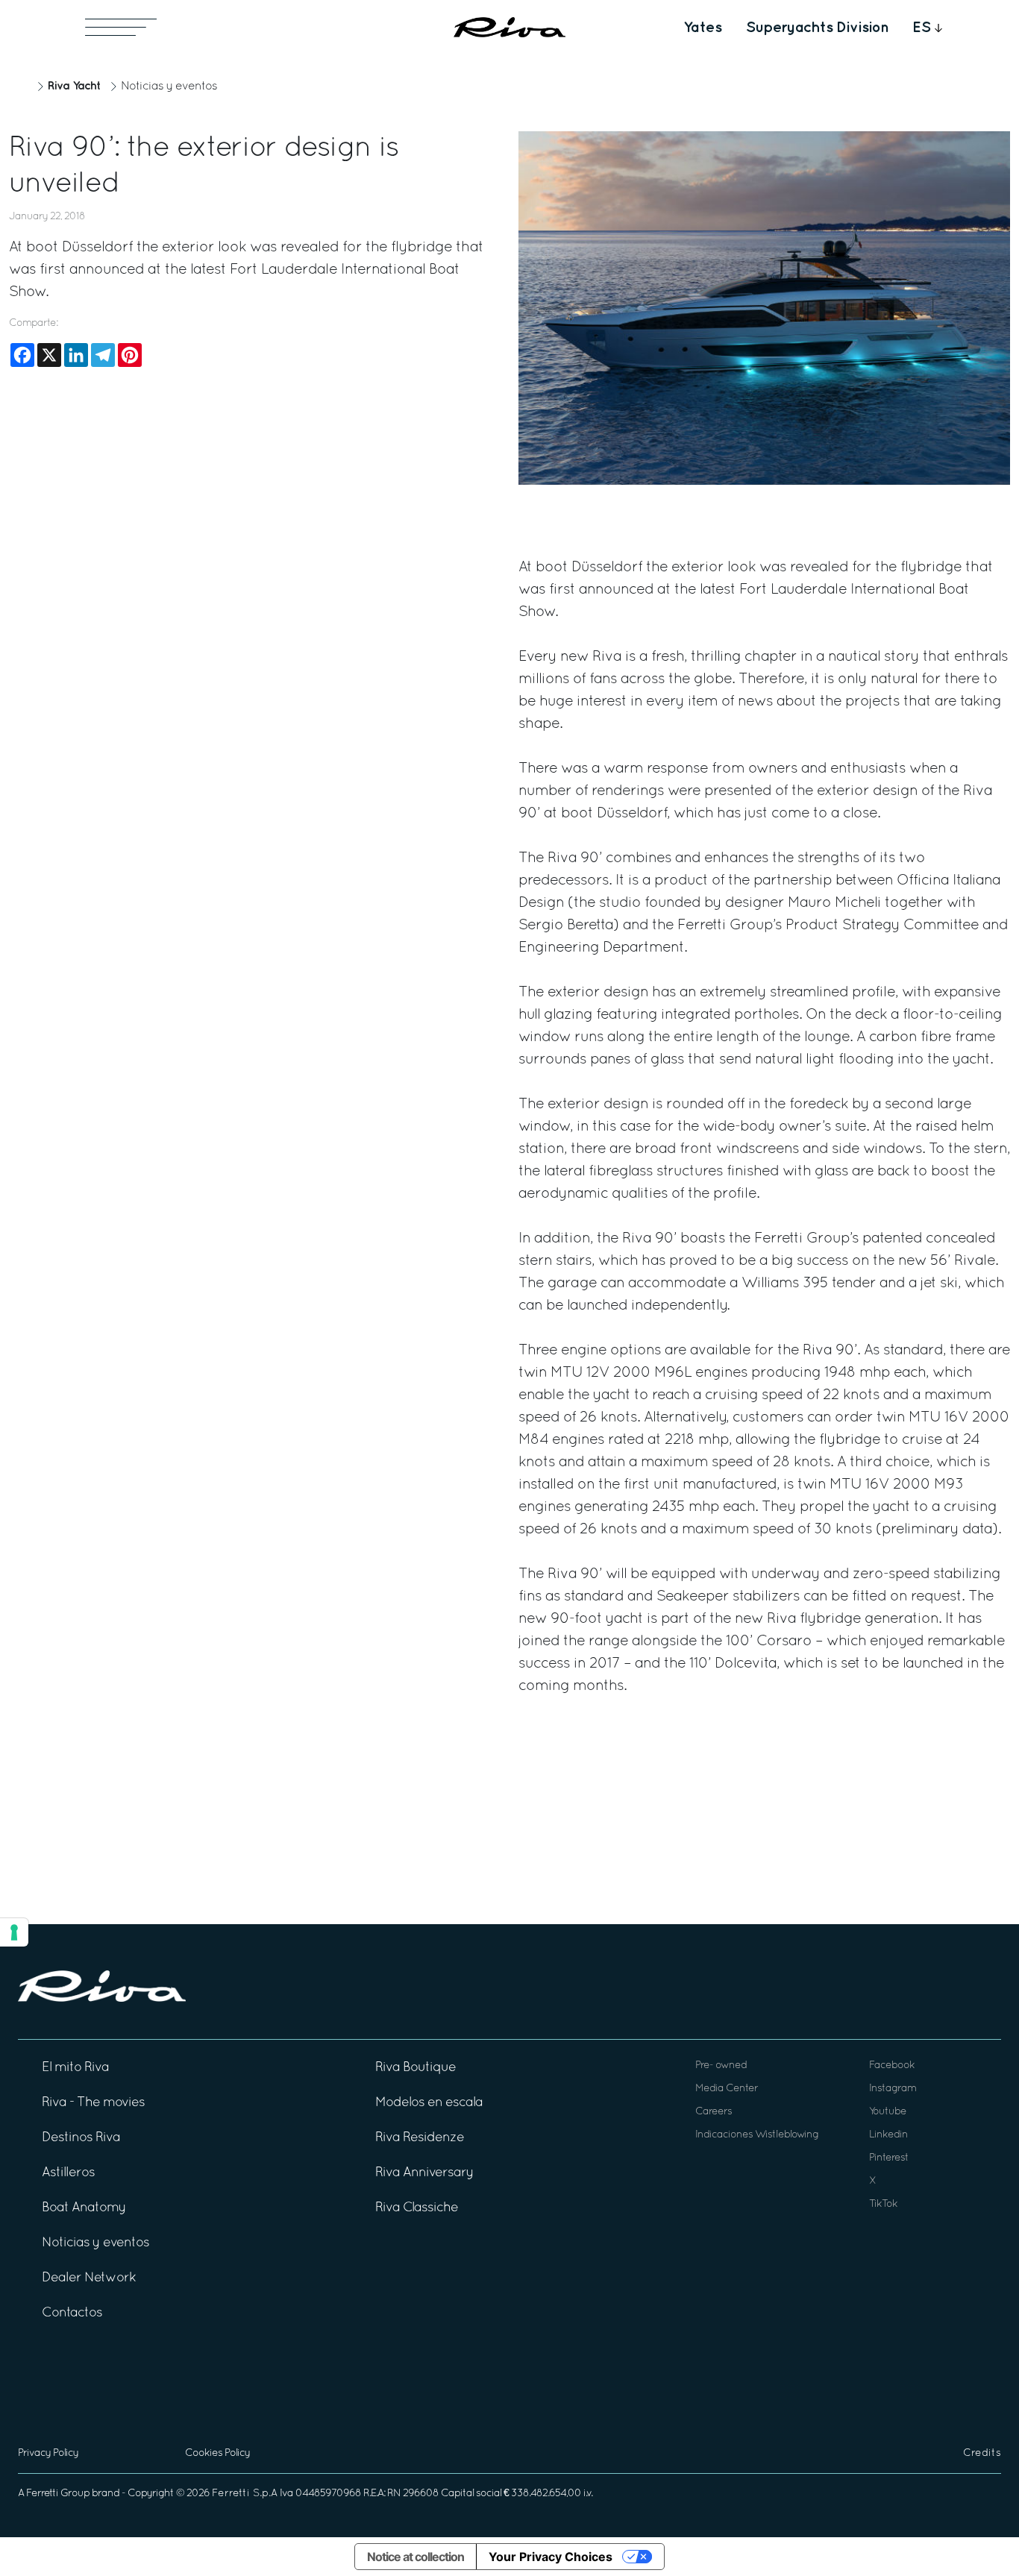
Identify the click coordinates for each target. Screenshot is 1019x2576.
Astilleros (68, 2173)
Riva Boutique (416, 2068)
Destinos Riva (81, 2138)
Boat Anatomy (84, 2208)
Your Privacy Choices (551, 2557)
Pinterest (889, 2158)
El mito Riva (75, 2068)
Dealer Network (89, 2278)
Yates (703, 28)
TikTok (883, 2204)
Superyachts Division (817, 28)
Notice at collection (416, 2557)
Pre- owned (721, 2065)
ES (922, 28)
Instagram (893, 2089)
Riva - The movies (93, 2103)
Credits (982, 2453)
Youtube (888, 2112)
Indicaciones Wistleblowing (757, 2135)
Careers (714, 2112)
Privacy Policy (48, 2453)
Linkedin (888, 2135)
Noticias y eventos (169, 87)
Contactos (72, 2313)
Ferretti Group (58, 2494)
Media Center (727, 2089)
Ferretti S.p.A (245, 2494)
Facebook (892, 2065)
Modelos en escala (429, 2103)
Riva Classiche (417, 2208)
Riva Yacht (74, 86)
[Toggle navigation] (121, 27)
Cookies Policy (217, 2453)
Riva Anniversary (424, 2173)
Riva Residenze (420, 2138)
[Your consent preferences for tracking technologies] (14, 1932)
